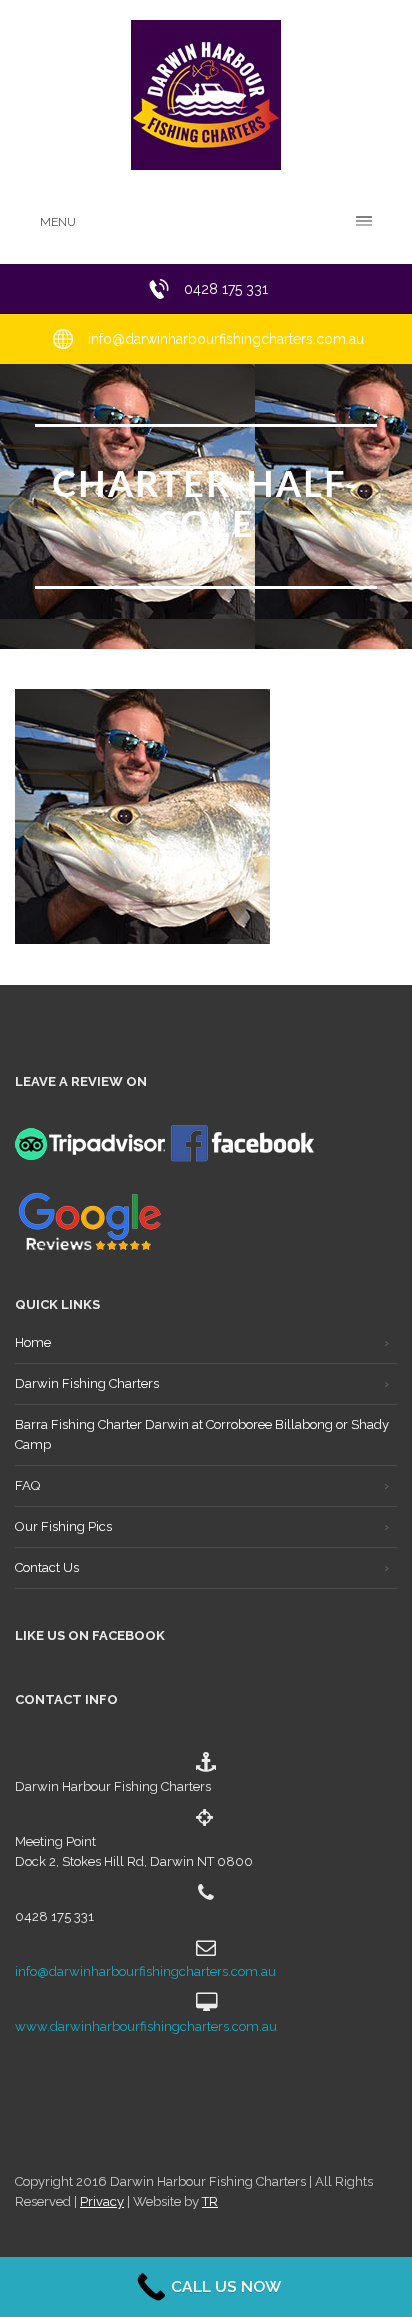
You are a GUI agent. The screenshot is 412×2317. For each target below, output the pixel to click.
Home (33, 1342)
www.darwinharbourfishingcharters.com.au (146, 2026)
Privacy (102, 2201)
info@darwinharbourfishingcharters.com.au (145, 1971)
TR (210, 2201)
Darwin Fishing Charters (87, 1383)
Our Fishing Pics (63, 1526)
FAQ (27, 1485)
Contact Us (47, 1567)
